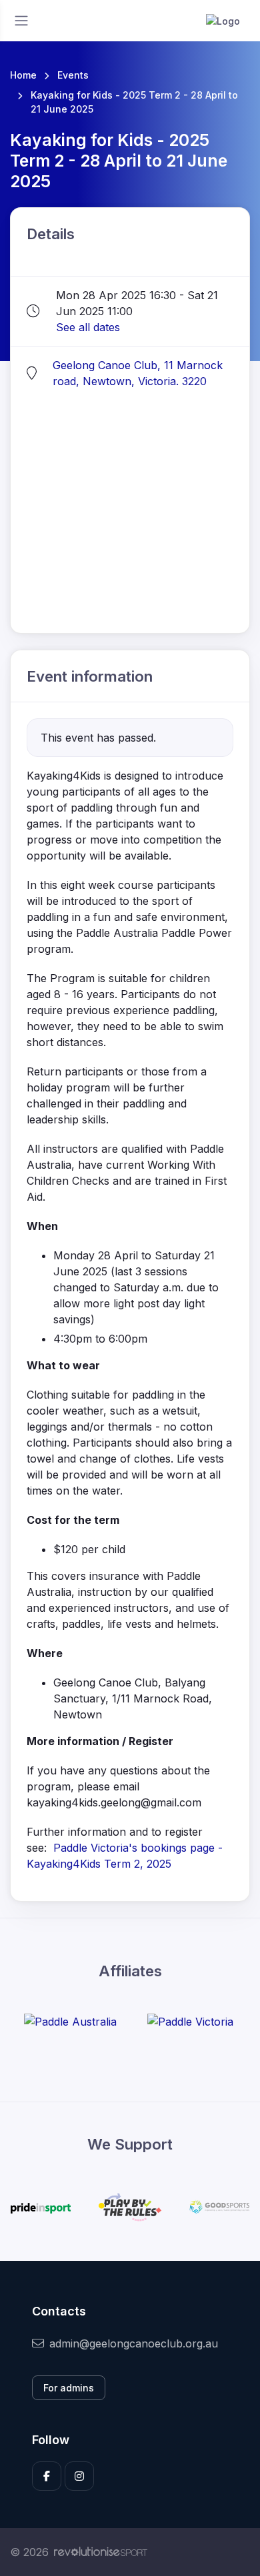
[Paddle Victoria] (190, 2021)
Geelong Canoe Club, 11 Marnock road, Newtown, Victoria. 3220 (138, 373)
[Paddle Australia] (70, 2021)
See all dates (88, 327)
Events (73, 75)
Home (23, 75)
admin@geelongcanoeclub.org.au (134, 2343)
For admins (69, 2388)
